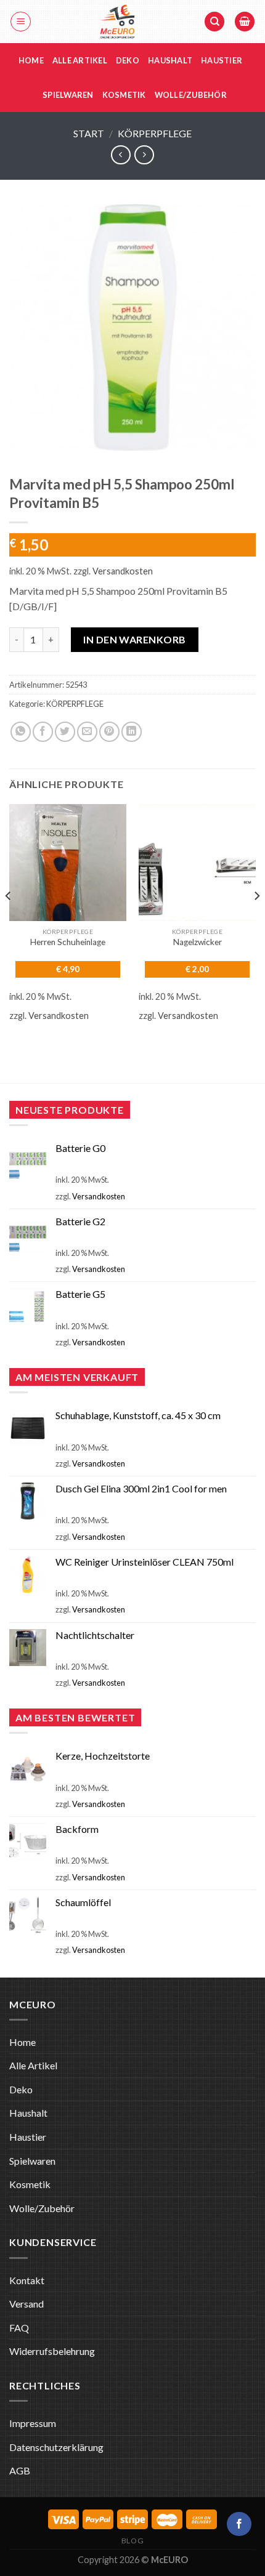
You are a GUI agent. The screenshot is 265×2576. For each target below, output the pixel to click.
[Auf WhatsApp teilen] (21, 732)
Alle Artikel (80, 60)
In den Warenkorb (135, 639)
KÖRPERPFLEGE (155, 133)
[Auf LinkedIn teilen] (132, 732)
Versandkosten (123, 571)
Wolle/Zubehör (191, 95)
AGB (20, 2470)
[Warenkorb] (245, 22)
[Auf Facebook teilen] (43, 732)
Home (31, 60)
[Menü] (21, 22)
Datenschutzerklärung (56, 2447)
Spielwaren (68, 95)
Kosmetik (124, 95)
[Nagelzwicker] (197, 863)
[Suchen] (214, 22)
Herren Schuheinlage (68, 942)
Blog (132, 2541)
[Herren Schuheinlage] (68, 863)
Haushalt (170, 60)
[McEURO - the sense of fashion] (117, 22)
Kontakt (27, 2280)
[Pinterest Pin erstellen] (109, 732)
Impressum (33, 2423)
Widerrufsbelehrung (52, 2351)
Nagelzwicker (198, 942)
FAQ (19, 2328)
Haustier (222, 60)
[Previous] (9, 921)
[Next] (256, 921)
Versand (26, 2304)
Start (89, 133)
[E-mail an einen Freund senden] (87, 732)
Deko (128, 60)
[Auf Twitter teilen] (65, 732)
